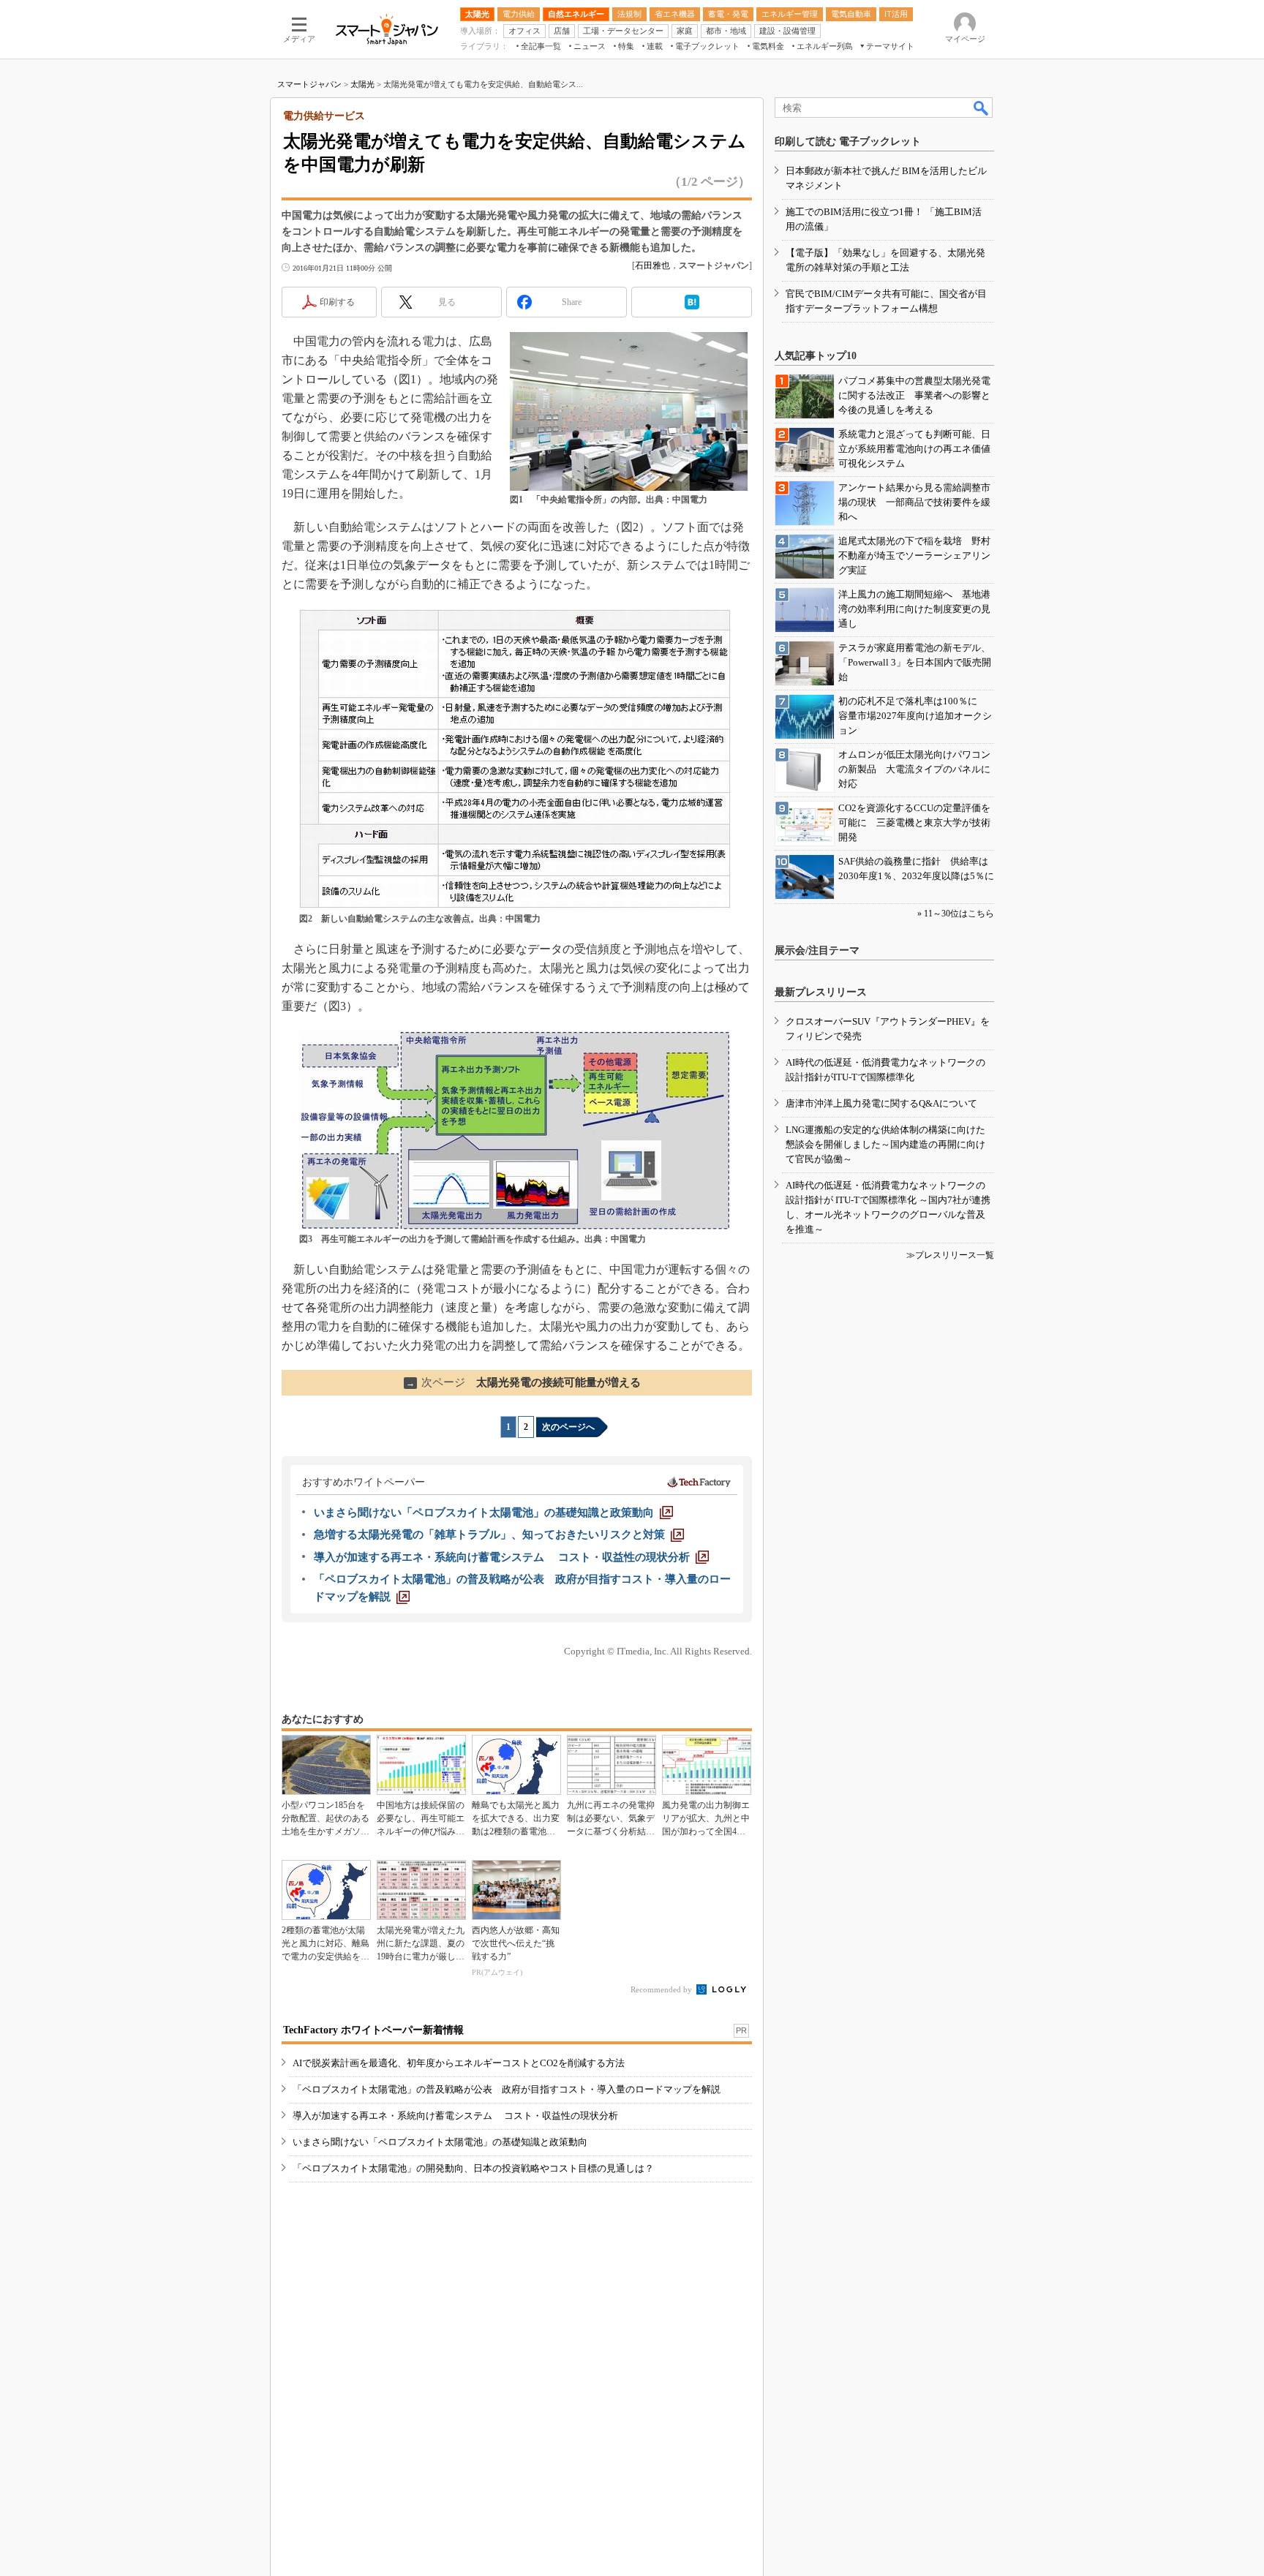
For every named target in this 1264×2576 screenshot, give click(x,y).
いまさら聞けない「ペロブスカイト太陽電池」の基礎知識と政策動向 (440, 2142)
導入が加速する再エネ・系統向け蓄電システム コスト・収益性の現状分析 (455, 2116)
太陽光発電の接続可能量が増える (523, 1382)
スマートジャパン (309, 84)
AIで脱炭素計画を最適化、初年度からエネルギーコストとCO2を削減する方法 (459, 2063)
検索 (982, 108)
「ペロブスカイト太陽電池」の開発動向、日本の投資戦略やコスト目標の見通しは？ (473, 2168)
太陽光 (362, 84)
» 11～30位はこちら (956, 914)
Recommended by (662, 1989)
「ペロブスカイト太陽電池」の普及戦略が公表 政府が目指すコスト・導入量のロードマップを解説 (507, 2089)
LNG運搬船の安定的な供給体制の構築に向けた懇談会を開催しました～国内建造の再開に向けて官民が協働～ (885, 1144)
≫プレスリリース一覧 (950, 1255)
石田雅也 (652, 265)
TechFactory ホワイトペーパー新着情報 (373, 2030)
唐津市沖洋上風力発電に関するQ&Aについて (881, 1103)
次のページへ (568, 1427)
